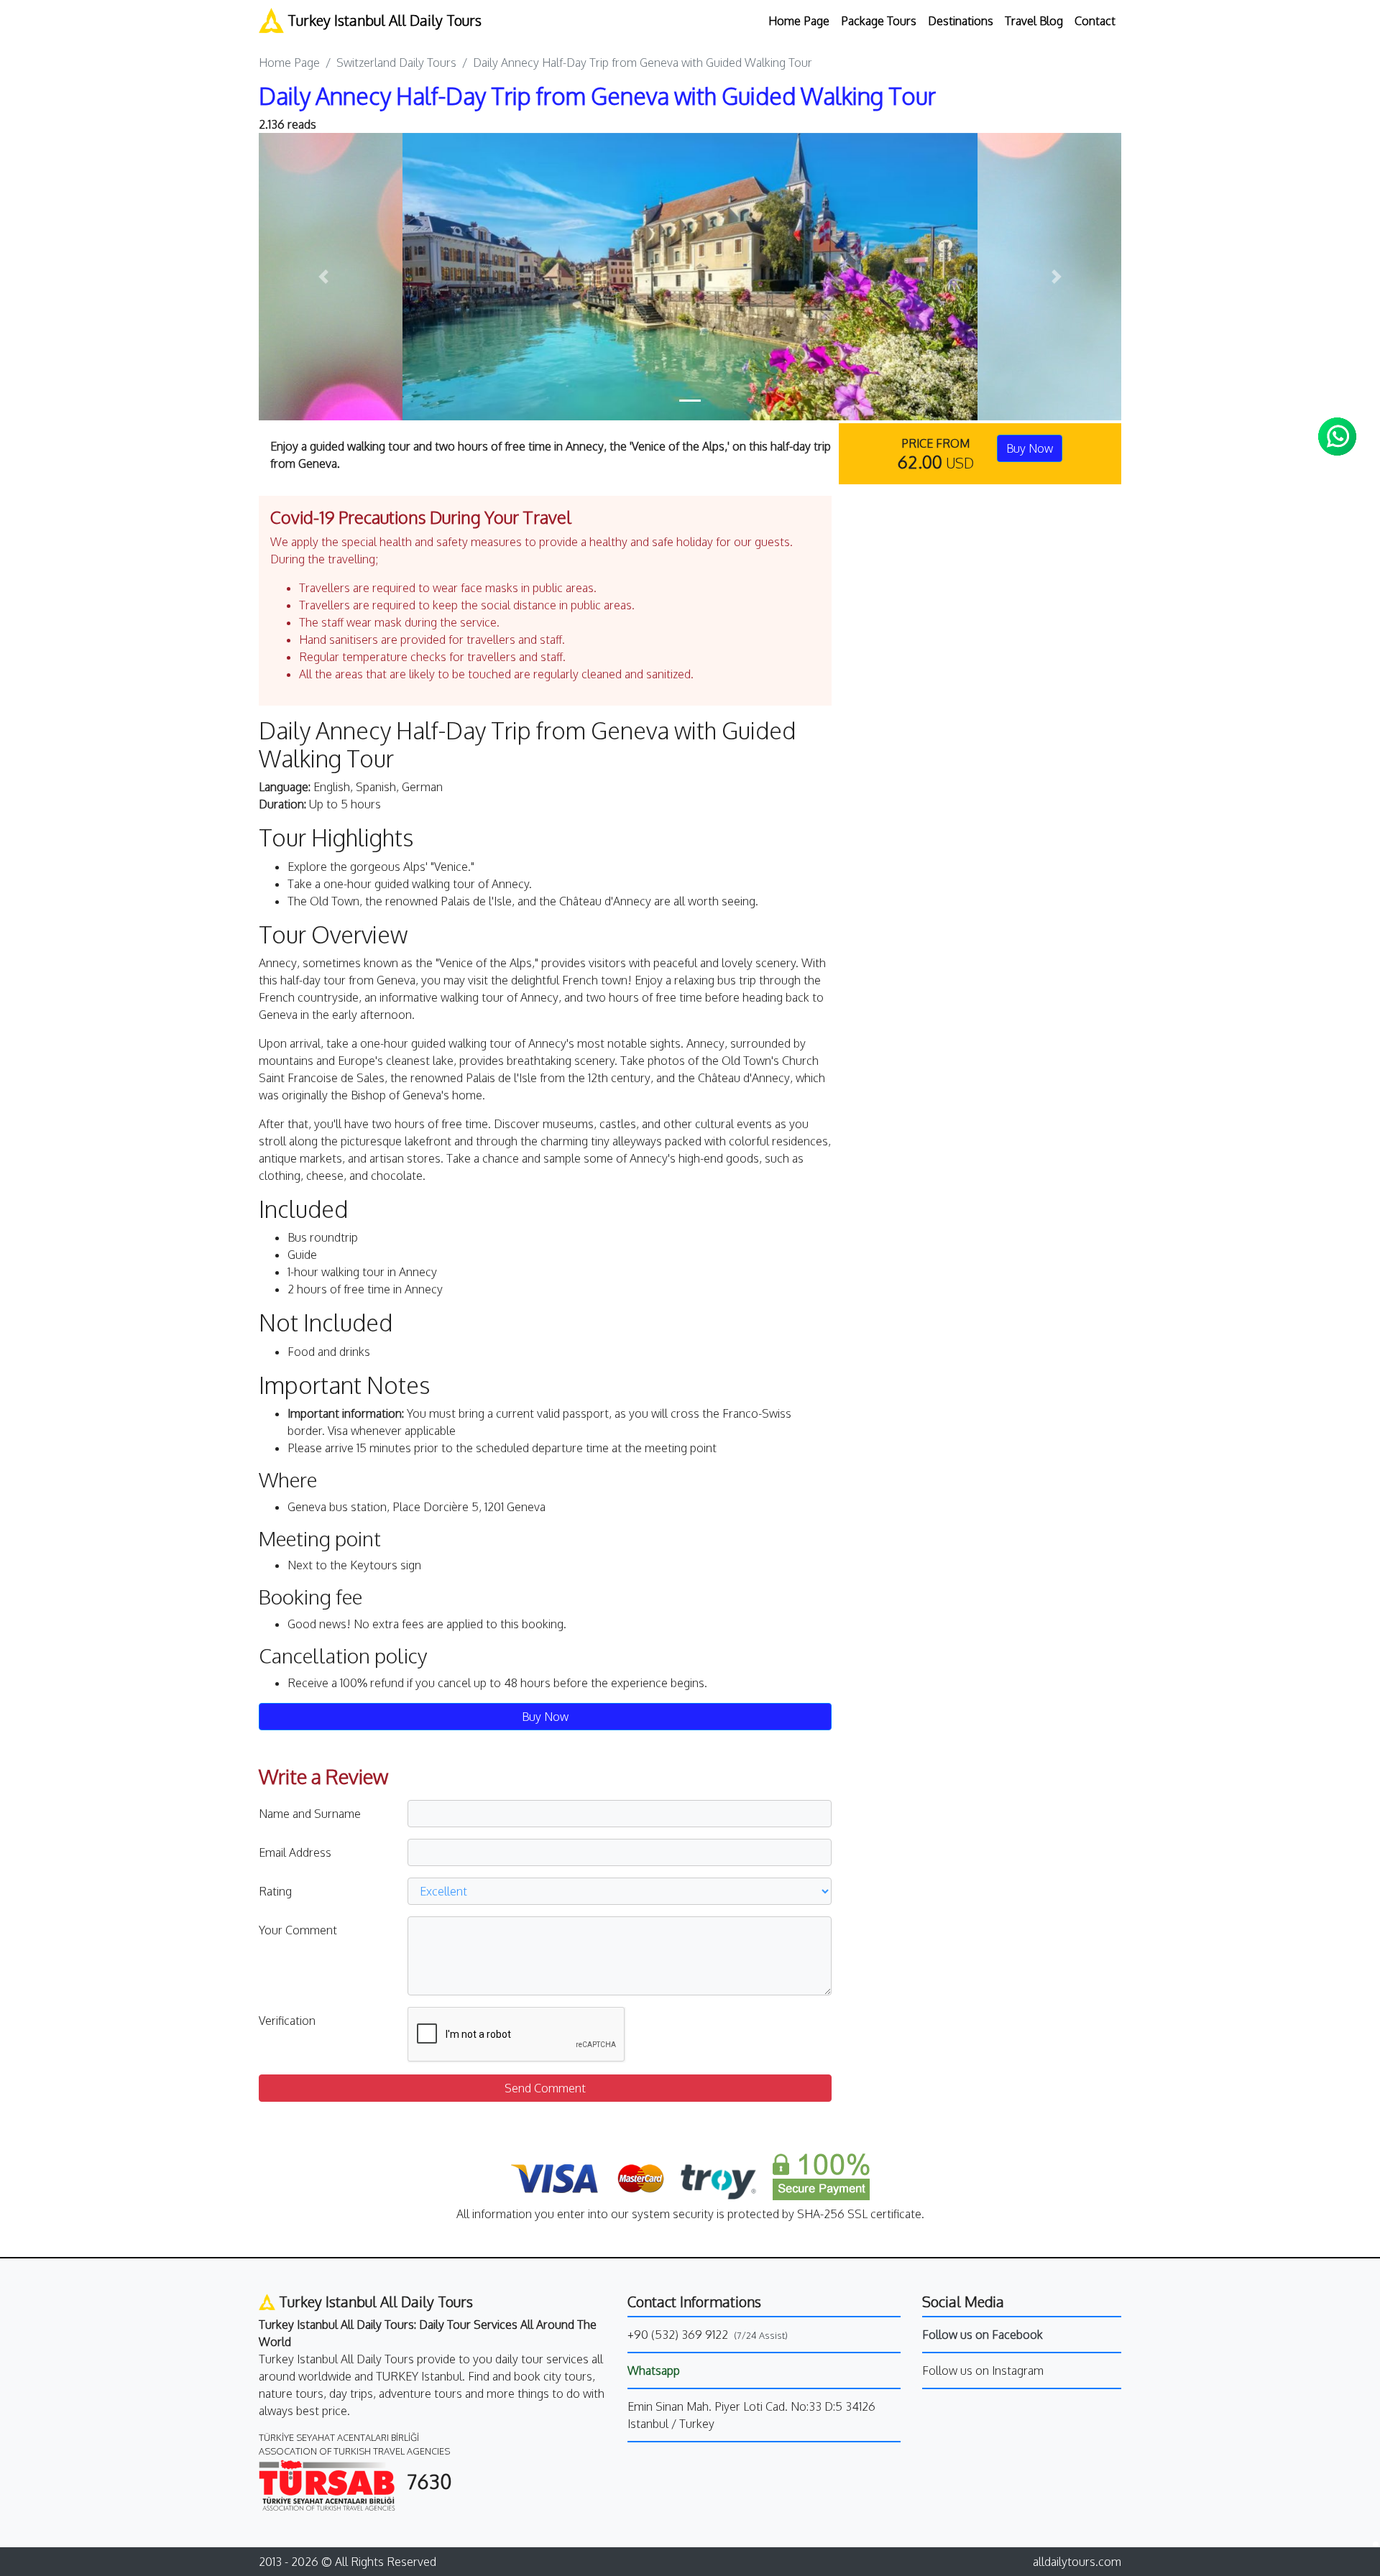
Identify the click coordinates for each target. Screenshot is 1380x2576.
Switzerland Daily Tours (396, 63)
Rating (275, 1891)
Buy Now (1030, 448)
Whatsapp (654, 2370)
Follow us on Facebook (983, 2335)
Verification (287, 2021)
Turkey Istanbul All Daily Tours (383, 20)
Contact (1095, 21)
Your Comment (298, 1930)
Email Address (295, 1852)
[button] (323, 277)
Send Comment (545, 2088)
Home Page (799, 21)
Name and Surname (310, 1814)
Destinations (961, 21)
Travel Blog (1034, 21)
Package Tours (879, 21)
